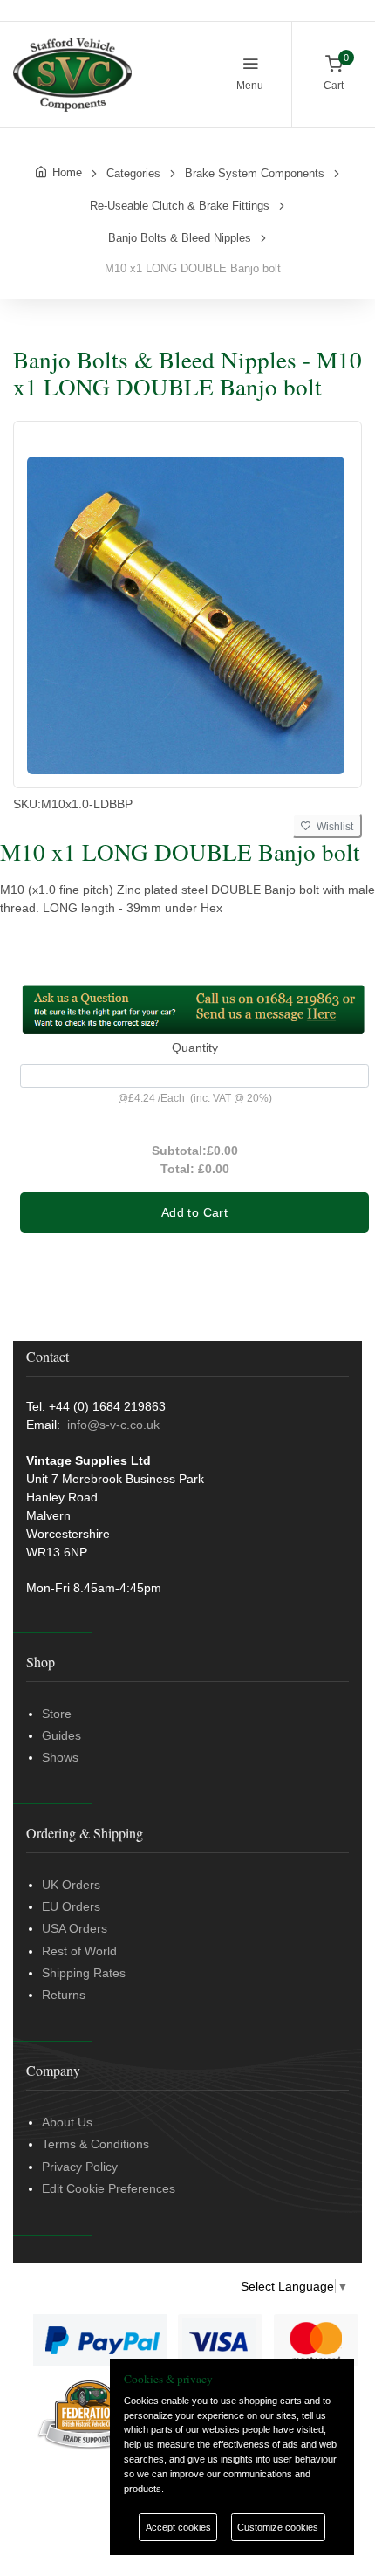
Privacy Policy (80, 2167)
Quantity (195, 1048)
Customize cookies (278, 2527)
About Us (67, 2122)
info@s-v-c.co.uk (113, 1425)
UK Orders (71, 1885)
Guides (61, 1735)
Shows (60, 1757)
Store (57, 1714)
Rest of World (79, 1951)
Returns (64, 1995)
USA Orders (75, 1928)
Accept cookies (178, 2527)
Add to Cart (194, 1212)
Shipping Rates (84, 1973)
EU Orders (71, 1906)
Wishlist (332, 827)
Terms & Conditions (95, 2144)
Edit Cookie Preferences (109, 2188)
